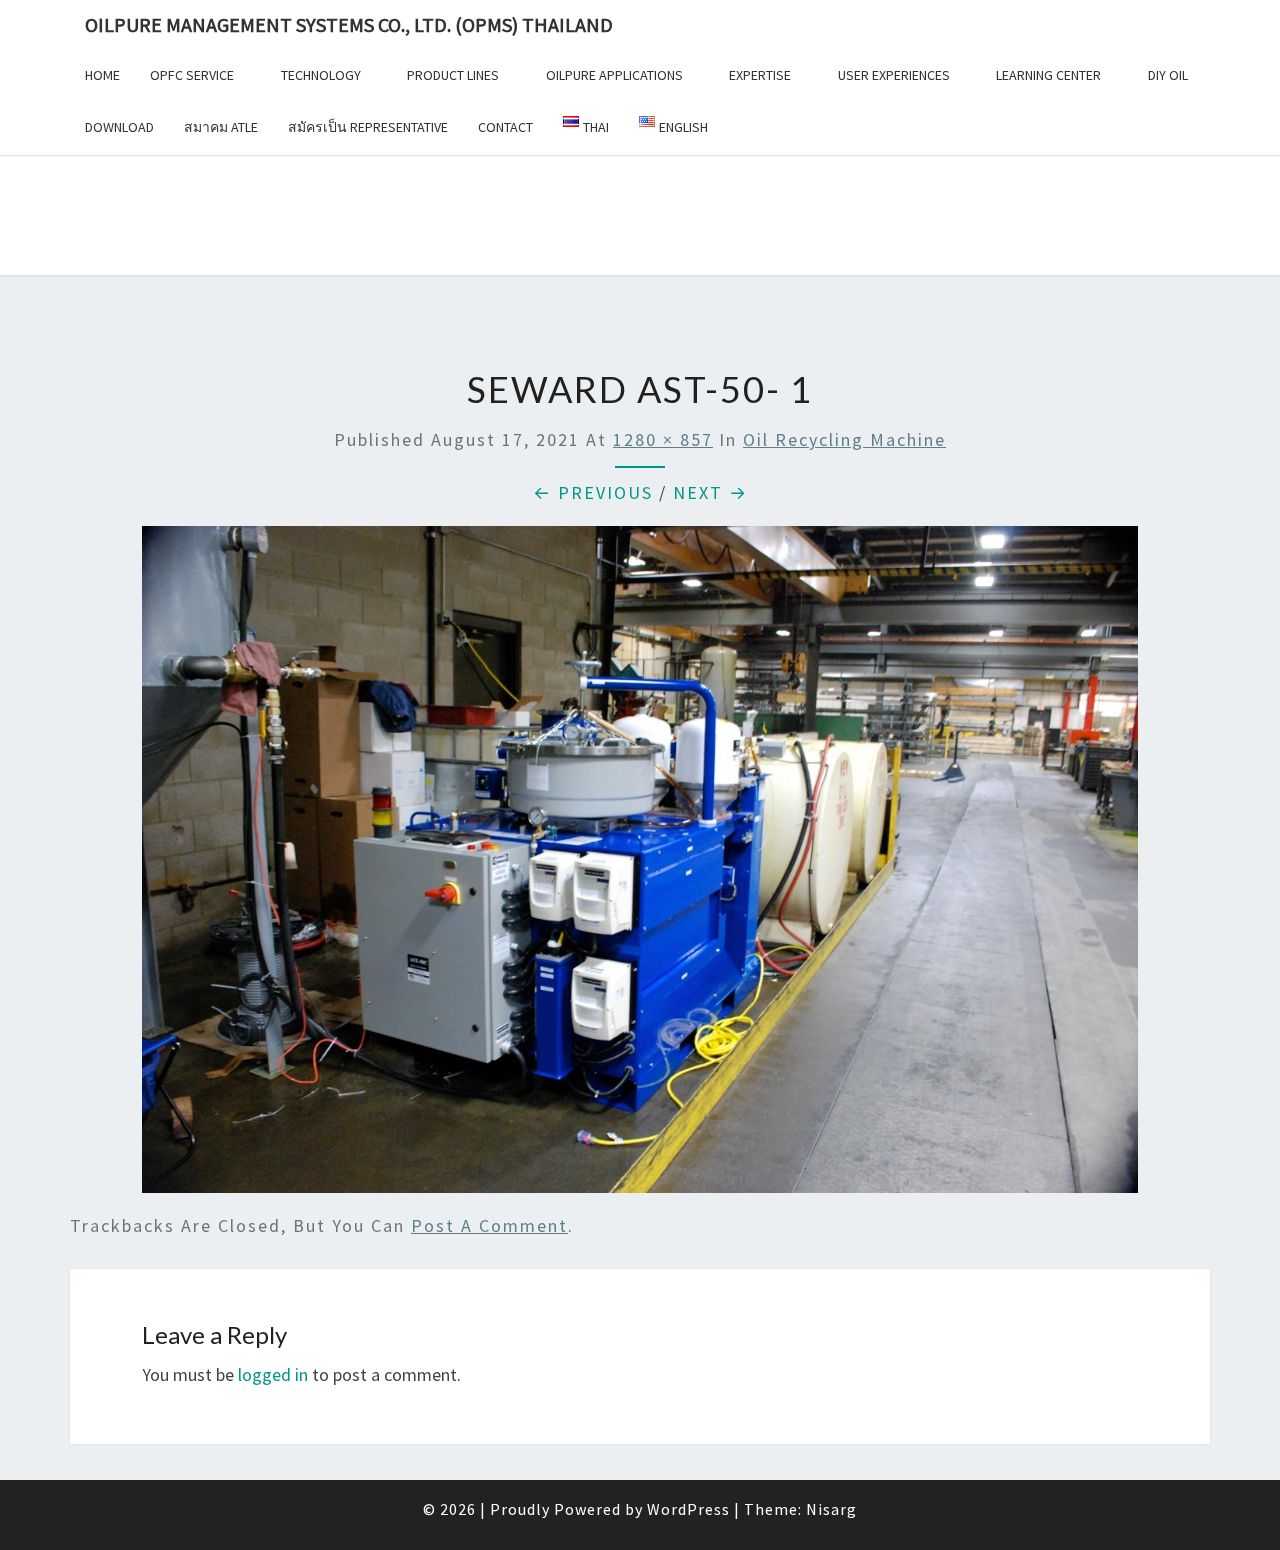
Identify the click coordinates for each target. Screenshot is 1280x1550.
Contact (505, 127)
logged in (273, 1374)
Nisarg (831, 1509)
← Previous (593, 492)
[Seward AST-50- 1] (640, 866)
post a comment (489, 1225)
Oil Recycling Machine (844, 439)
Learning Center (1048, 75)
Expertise (760, 75)
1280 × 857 (663, 439)
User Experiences (894, 75)
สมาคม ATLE (221, 127)
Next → (710, 492)
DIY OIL (1168, 75)
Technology (321, 75)
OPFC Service (192, 75)
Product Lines (453, 75)
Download (119, 127)
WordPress (688, 1509)
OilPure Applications (614, 75)
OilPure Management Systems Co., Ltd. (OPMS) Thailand (349, 24)
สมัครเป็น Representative (368, 127)
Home (102, 75)
